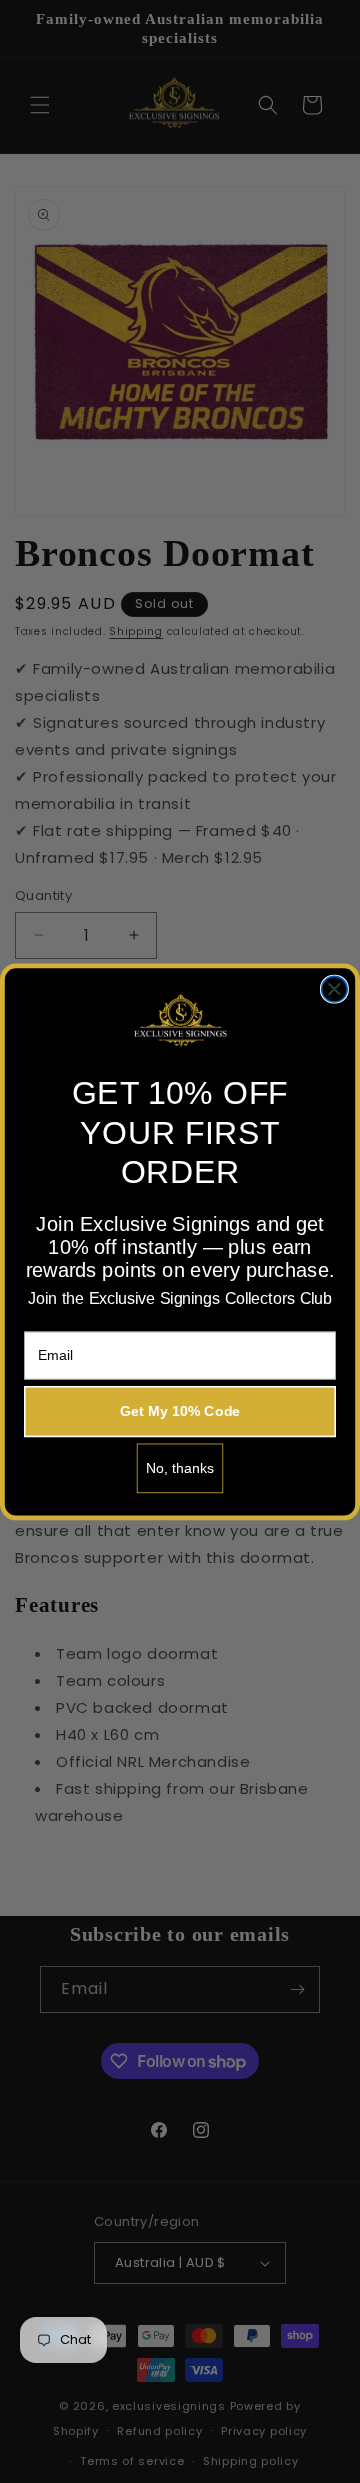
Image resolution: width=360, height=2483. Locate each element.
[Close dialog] (335, 989)
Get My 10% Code (180, 1411)
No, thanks (180, 1468)
